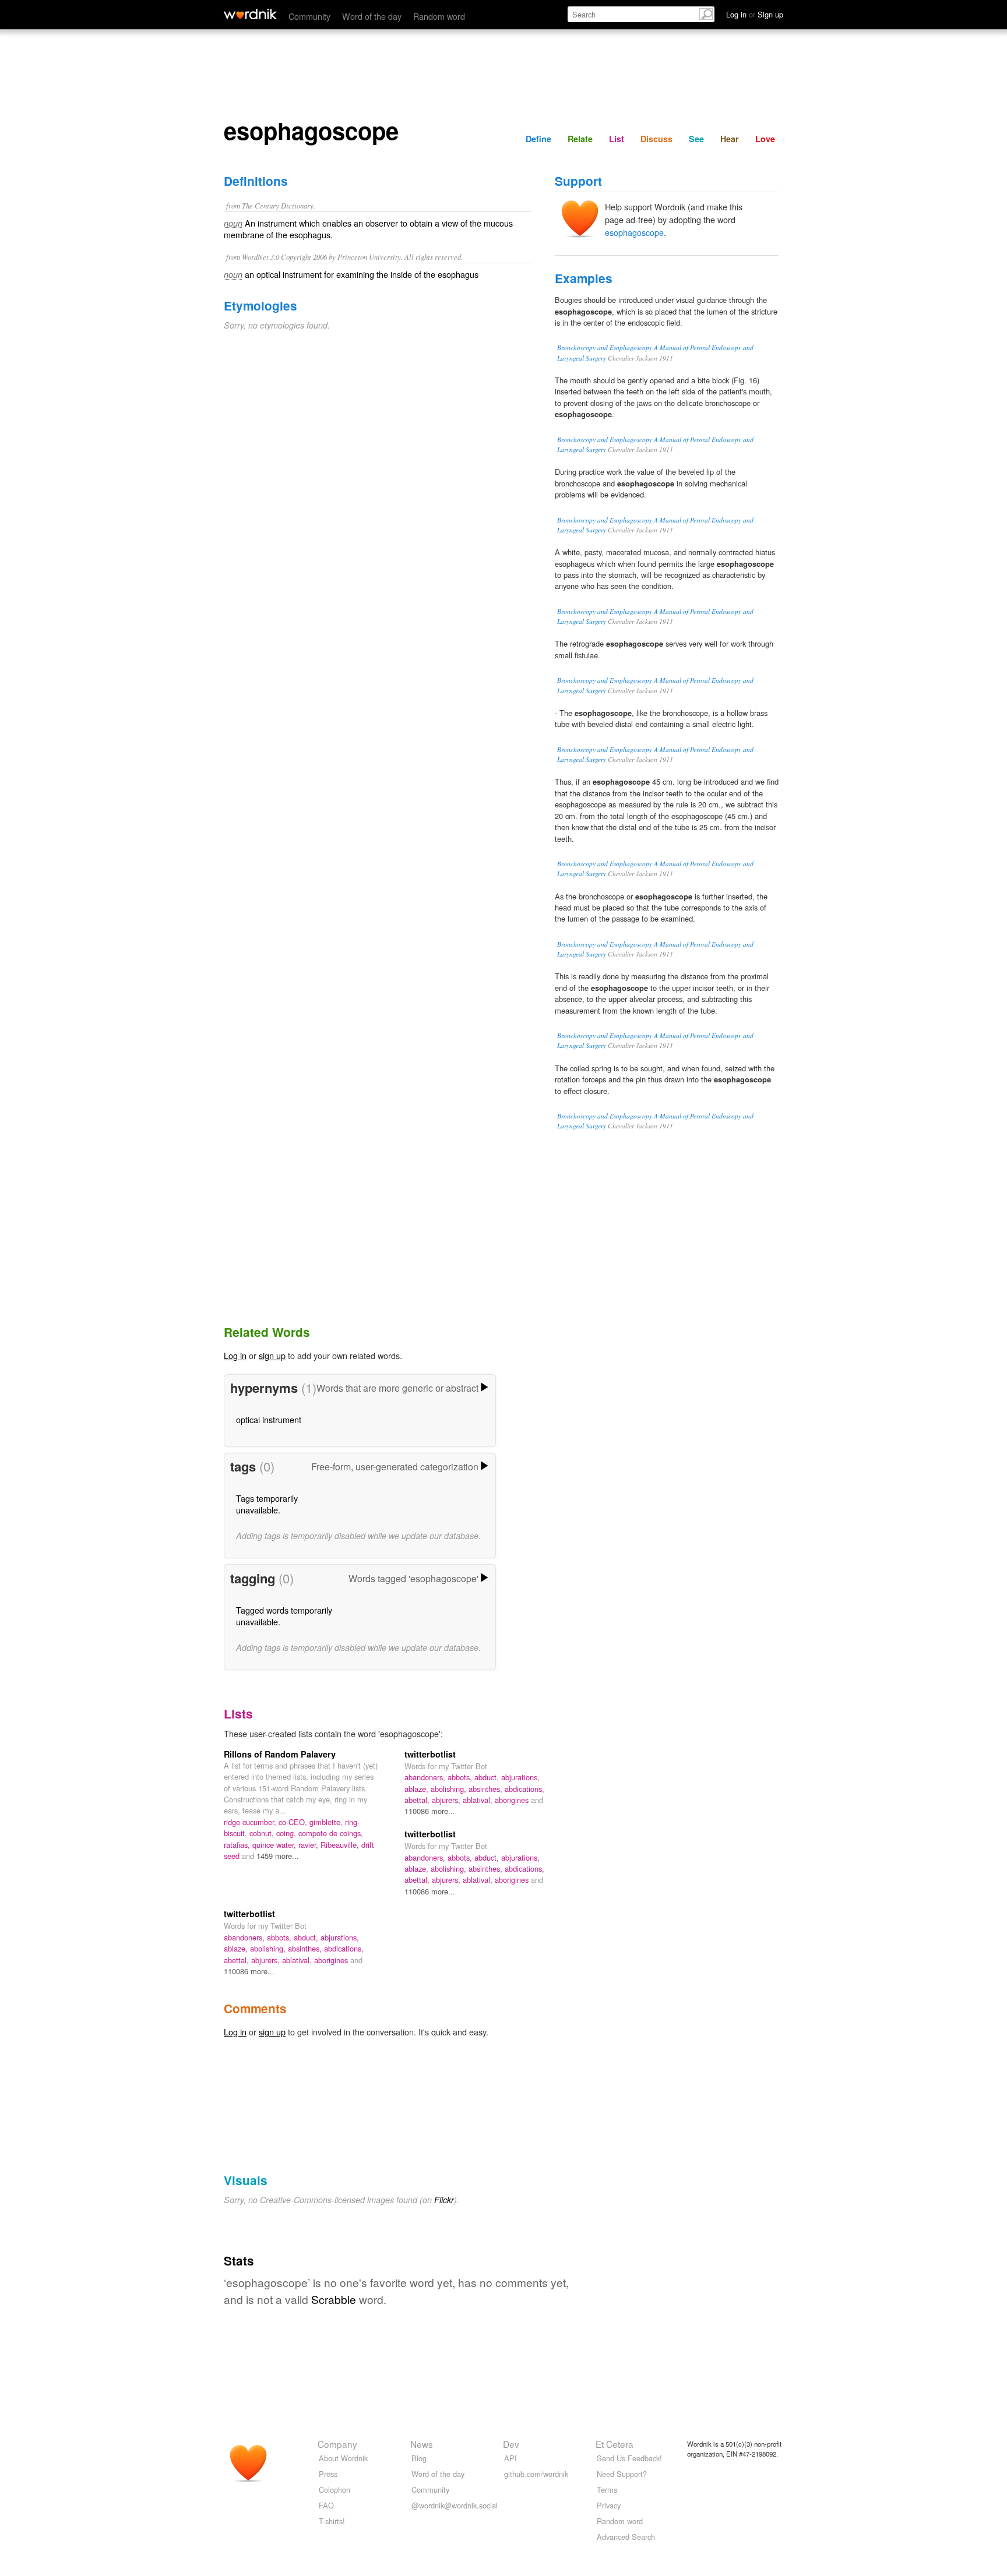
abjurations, (520, 1777)
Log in (235, 1355)
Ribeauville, (341, 1845)
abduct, (488, 1777)
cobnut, (263, 1833)
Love (765, 139)
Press (328, 2474)
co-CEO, (294, 1822)
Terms (607, 2489)
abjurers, (447, 1800)
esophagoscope (634, 232)
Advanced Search (626, 2537)
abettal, (418, 1800)
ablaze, (418, 1789)
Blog (419, 2458)
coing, (287, 1833)
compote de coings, (331, 1833)
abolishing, (450, 1789)
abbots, (461, 1777)
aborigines (513, 1800)
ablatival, (479, 1800)
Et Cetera (615, 2444)
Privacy (609, 2505)
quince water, (275, 1845)
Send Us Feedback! (629, 2458)
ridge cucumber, (251, 1822)
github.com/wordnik (536, 2474)
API (510, 2458)
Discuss (656, 139)
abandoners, (426, 1777)
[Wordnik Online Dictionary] (250, 14)
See (696, 139)
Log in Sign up (755, 14)
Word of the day (372, 16)
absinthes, (487, 1789)
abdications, (524, 1789)
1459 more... (278, 1856)
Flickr (444, 2200)
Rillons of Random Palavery (280, 1754)
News (422, 2444)
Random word (439, 16)
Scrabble (334, 2299)
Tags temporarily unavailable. (267, 1504)
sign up (272, 1355)
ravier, (309, 1845)
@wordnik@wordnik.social (455, 2505)
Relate (580, 139)
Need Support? (622, 2474)
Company (337, 2444)
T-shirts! (332, 2521)
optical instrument (269, 1419)
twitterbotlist (430, 1754)
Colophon (335, 2489)
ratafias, (238, 1845)
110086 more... (430, 1811)
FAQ (326, 2505)
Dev (511, 2444)
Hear (730, 139)
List (617, 139)
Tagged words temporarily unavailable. (284, 1616)
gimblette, (327, 1822)
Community (309, 16)
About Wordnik (343, 2458)
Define (538, 139)
